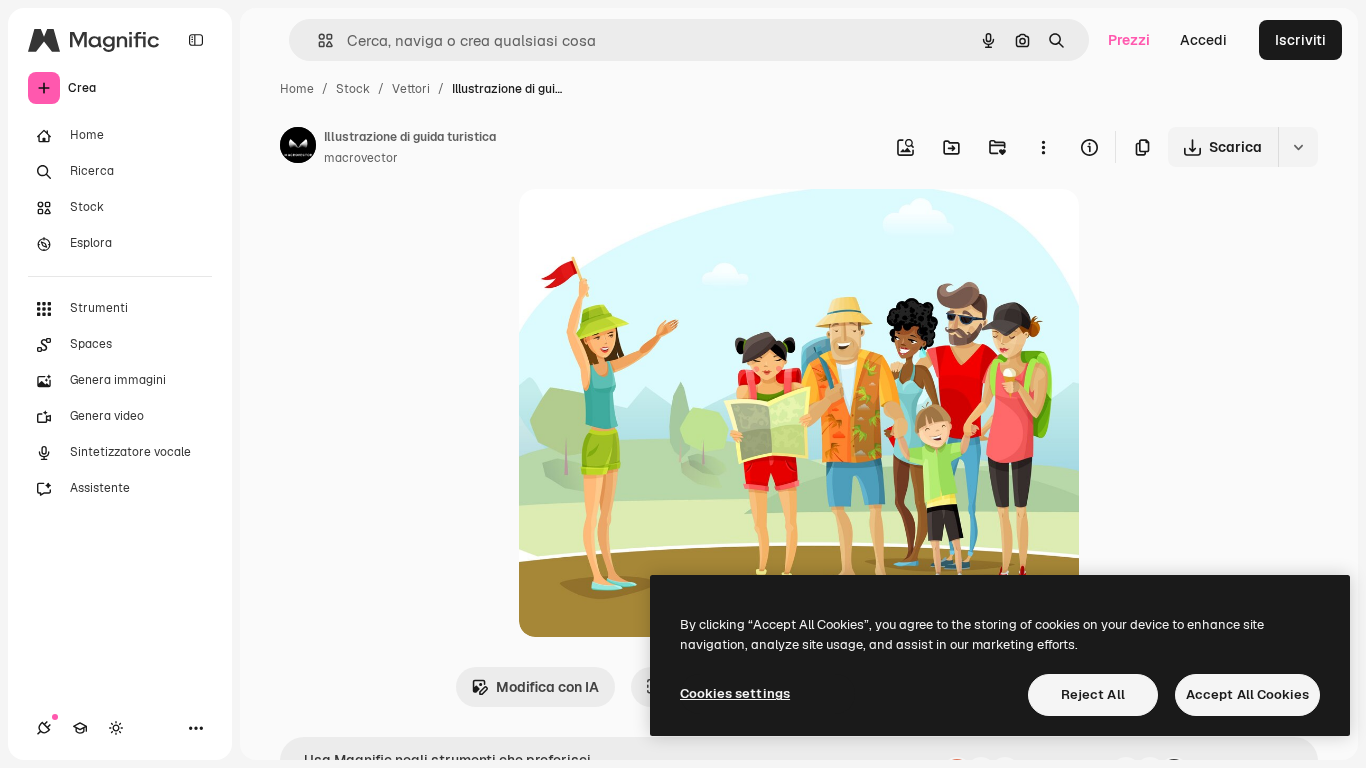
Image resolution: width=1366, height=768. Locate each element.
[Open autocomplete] (317, 40)
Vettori (411, 89)
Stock (353, 89)
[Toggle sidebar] (196, 40)
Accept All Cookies (1247, 694)
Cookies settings (735, 693)
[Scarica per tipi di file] (1298, 147)
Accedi (1203, 40)
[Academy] (80, 728)
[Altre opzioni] (1043, 147)
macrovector (361, 158)
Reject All (1093, 694)
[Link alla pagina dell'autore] (298, 148)
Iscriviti (1300, 40)
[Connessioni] (44, 728)
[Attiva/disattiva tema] (116, 728)
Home (297, 89)
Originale (651, 227)
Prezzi (1129, 40)
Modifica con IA (547, 687)
